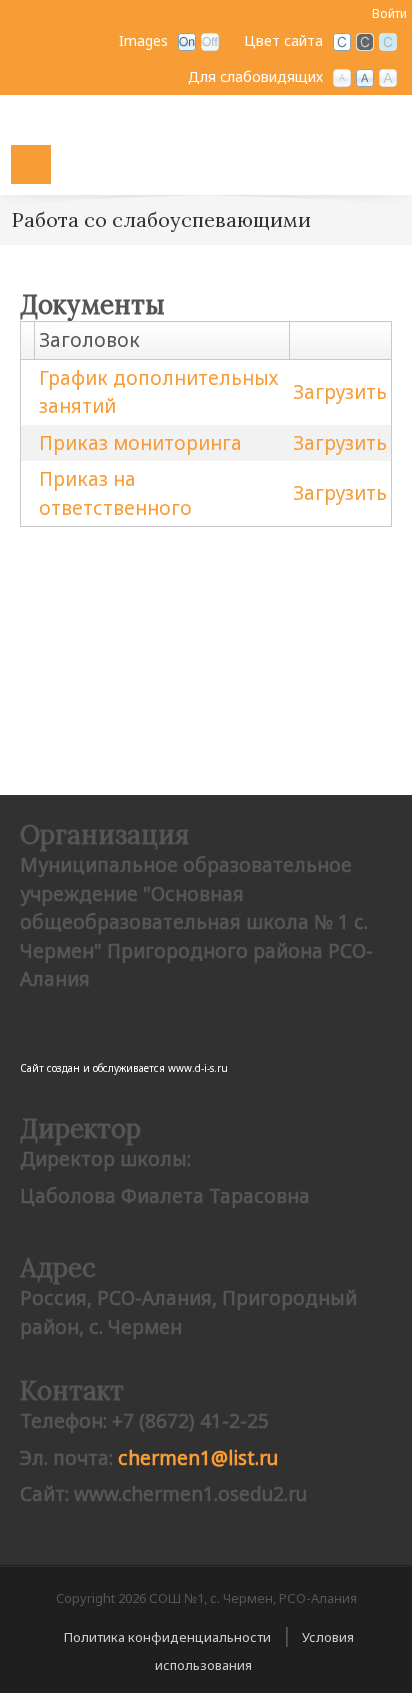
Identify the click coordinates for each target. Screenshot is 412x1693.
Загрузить (340, 392)
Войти (389, 13)
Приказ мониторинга (140, 443)
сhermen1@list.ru (198, 1458)
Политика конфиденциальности (167, 1637)
